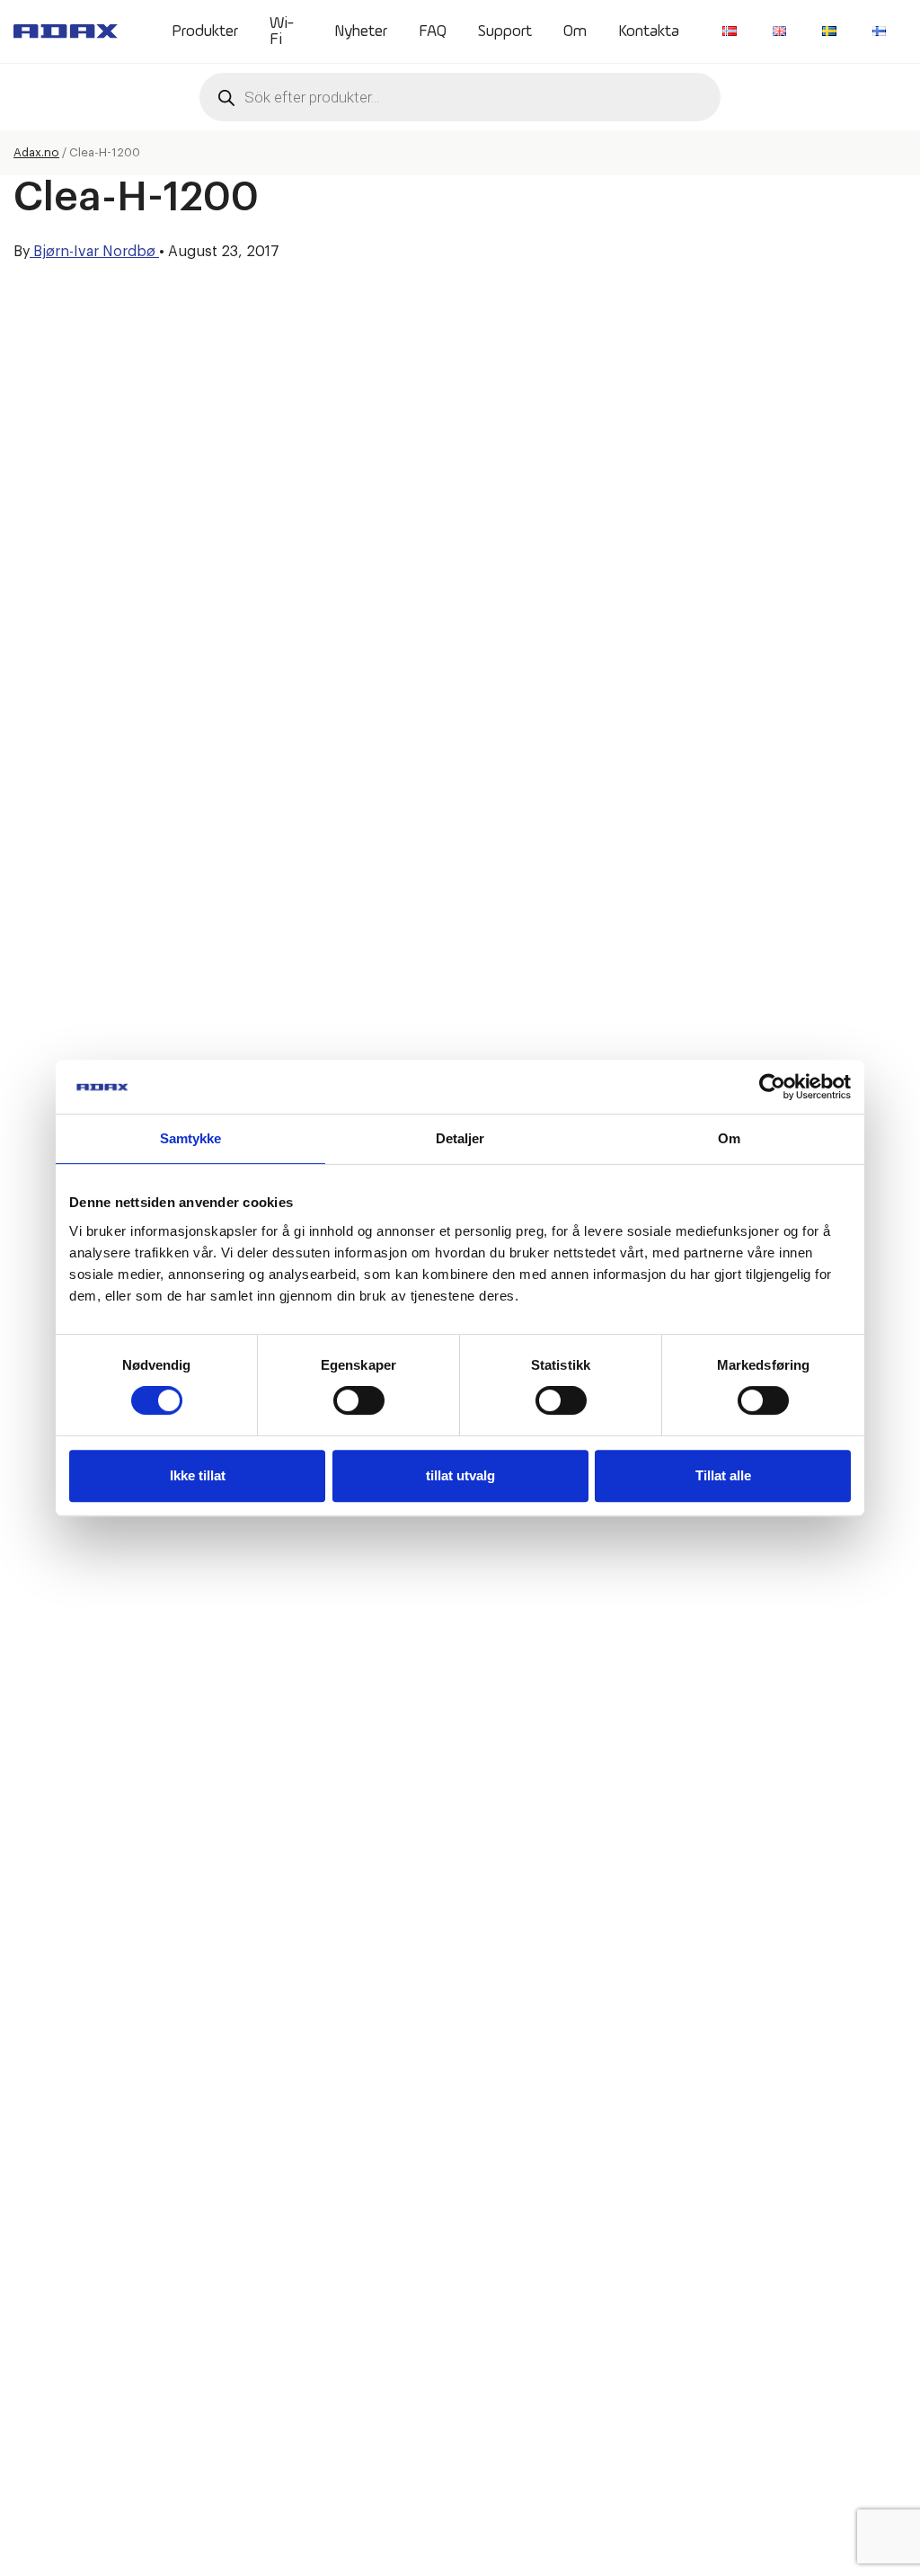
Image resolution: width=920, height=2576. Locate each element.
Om (575, 31)
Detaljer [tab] (460, 1138)
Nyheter (361, 31)
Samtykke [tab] (191, 1138)
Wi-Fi (282, 31)
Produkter (205, 31)
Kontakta (649, 31)
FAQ (433, 31)
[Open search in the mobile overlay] (460, 97)
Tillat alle (723, 1475)
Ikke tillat (198, 1475)
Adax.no (36, 152)
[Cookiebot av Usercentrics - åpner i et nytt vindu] (772, 1087)
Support (505, 31)
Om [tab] (729, 1138)
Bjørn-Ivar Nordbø (94, 252)
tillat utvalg (460, 1475)
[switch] (359, 1400)
